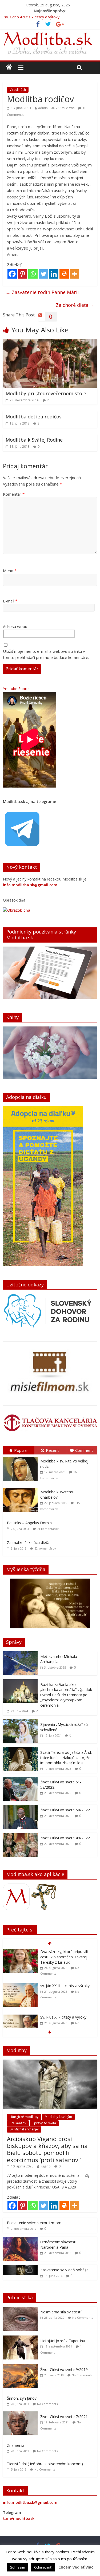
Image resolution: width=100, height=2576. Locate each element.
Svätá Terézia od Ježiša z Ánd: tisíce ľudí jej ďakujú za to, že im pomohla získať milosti (66, 1758)
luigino (46, 2166)
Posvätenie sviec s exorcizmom (34, 2223)
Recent (52, 1450)
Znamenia (16, 2445)
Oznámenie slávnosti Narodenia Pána (58, 2245)
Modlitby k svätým (58, 2117)
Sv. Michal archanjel (24, 2129)
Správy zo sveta (44, 2123)
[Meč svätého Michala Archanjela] (20, 1654)
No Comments (83, 2318)
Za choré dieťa (75, 305)
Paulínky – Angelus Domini (30, 1523)
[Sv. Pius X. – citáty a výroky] (20, 2017)
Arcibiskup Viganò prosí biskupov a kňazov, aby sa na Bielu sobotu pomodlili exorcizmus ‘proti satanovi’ (47, 2149)
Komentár (14, 494)
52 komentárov (45, 1548)
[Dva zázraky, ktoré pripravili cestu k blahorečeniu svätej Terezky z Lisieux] (20, 1952)
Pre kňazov (18, 2123)
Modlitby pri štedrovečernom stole (46, 393)
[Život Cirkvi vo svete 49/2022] (20, 1835)
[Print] (64, 274)
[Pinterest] (23, 274)
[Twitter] (43, 274)
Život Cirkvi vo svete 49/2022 (65, 1838)
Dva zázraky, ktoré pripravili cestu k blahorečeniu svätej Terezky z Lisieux (64, 1957)
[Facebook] (12, 274)
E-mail (10, 601)
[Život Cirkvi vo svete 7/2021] (22, 2414)
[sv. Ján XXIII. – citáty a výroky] (20, 1986)
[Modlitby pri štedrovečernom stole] (50, 342)
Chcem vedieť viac (76, 2567)
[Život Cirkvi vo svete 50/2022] (20, 1807)
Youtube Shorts (16, 689)
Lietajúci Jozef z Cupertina (63, 2341)
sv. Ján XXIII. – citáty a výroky (65, 1986)
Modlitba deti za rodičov (34, 417)
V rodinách (18, 90)
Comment (84, 1450)
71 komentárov (48, 1529)
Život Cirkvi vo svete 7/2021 (64, 2417)
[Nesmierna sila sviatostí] (22, 2310)
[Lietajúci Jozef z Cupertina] (22, 2338)
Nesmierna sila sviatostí (61, 2312)
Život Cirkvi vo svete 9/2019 (64, 2369)
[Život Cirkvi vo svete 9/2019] (22, 2367)
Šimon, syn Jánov (22, 2398)
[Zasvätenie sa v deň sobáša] (20, 2267)
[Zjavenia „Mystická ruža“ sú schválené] (20, 1722)
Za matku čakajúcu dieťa (28, 1542)
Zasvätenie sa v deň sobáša (64, 2270)
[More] (75, 274)
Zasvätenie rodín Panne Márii (42, 292)
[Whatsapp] (33, 274)
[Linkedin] (54, 274)
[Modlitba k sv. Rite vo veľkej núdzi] (22, 1457)
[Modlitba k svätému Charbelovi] (22, 1488)
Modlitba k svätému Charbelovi (57, 1495)
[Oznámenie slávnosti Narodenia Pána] (20, 2239)
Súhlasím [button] (18, 2567)
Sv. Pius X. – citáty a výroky (63, 2017)
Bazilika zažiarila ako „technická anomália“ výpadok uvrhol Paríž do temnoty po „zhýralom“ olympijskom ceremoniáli (66, 1695)
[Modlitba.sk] (9, 67)
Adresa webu (15, 626)
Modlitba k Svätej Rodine (34, 440)
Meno (10, 570)
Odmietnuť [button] (43, 2567)
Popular (21, 1450)
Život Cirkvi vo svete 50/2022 (65, 1810)
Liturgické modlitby (24, 2117)
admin (43, 108)
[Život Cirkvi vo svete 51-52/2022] (20, 1780)
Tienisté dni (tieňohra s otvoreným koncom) (45, 2464)
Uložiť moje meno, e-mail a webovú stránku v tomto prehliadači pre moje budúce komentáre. (46, 654)
